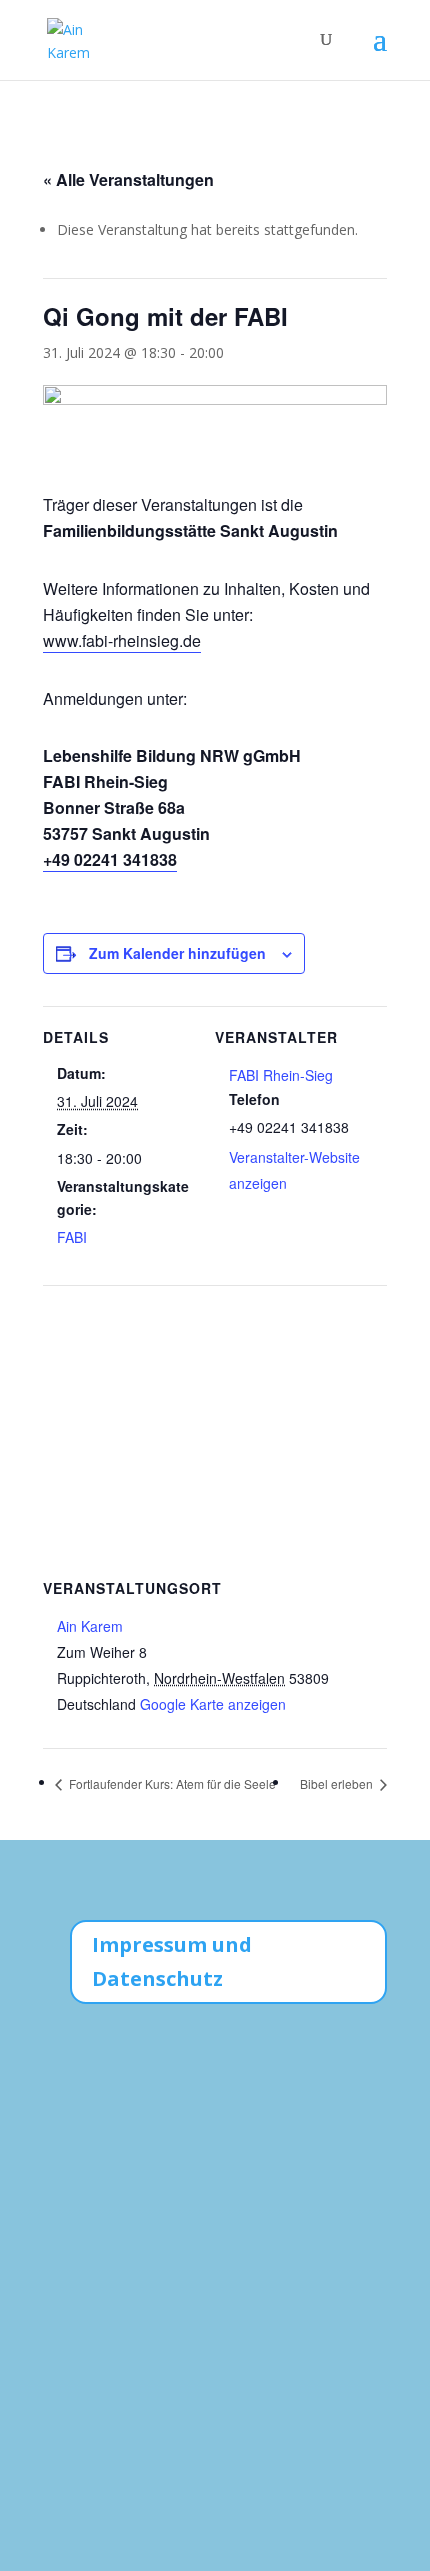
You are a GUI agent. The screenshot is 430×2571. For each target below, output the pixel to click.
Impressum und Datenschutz (172, 1961)
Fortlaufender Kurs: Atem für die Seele (171, 1783)
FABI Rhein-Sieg (281, 1075)
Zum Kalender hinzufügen (177, 953)
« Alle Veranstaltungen (128, 179)
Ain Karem (90, 1626)
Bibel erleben (338, 1783)
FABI (72, 1237)
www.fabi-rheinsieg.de (122, 640)
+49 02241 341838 (110, 859)
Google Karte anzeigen (213, 1704)
